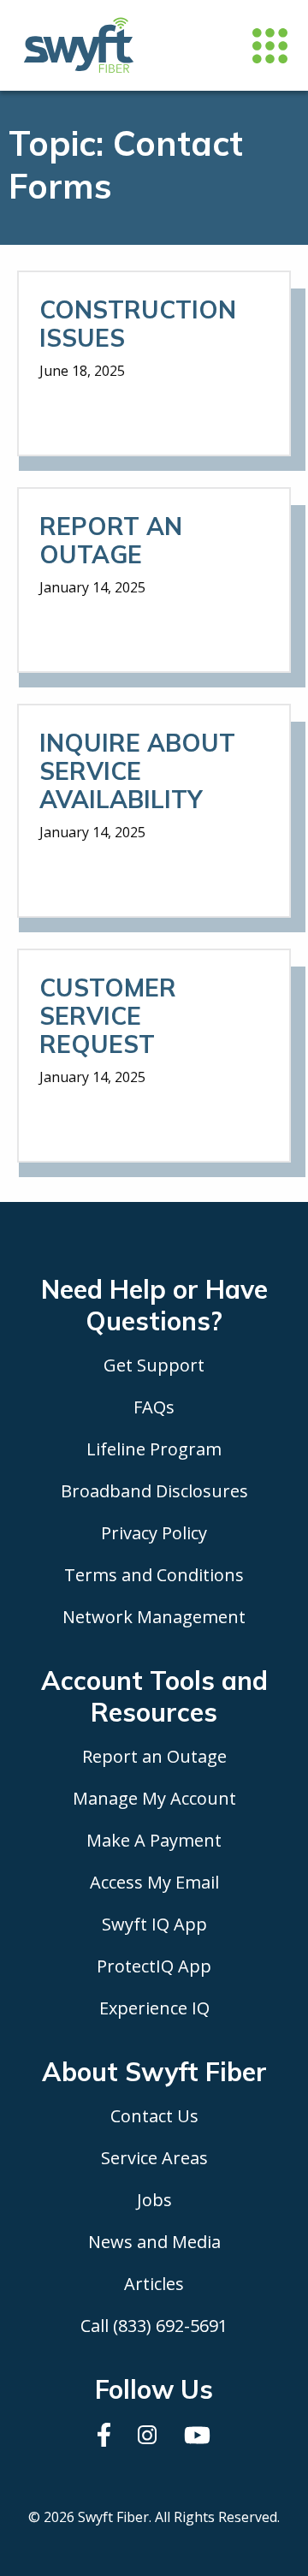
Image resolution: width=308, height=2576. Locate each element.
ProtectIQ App (154, 1966)
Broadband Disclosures (154, 1491)
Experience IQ (154, 2008)
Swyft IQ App (154, 1924)
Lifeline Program (154, 1449)
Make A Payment (154, 1840)
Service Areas (154, 2158)
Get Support (154, 1365)
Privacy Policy (154, 1533)
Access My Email (154, 1882)
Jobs (154, 2200)
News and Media (154, 2242)
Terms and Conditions (154, 1575)
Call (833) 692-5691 (154, 2326)
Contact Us (154, 2116)
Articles (154, 2284)
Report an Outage (154, 1756)
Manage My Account (154, 1798)
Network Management (154, 1617)
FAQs (154, 1407)
